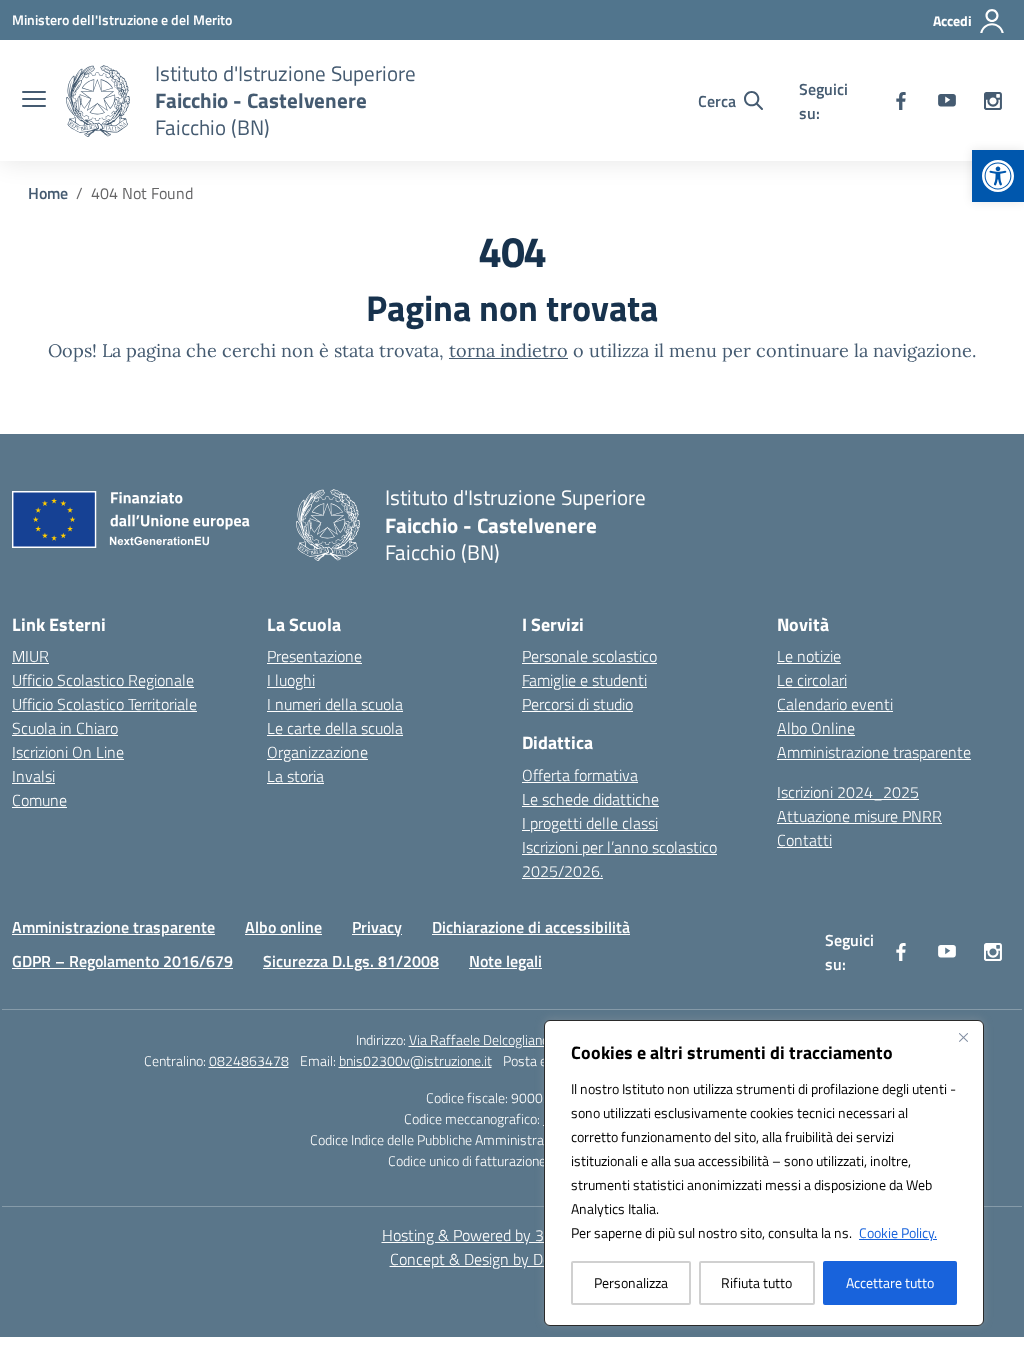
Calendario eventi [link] (835, 704)
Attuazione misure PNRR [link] (859, 816)
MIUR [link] (30, 656)
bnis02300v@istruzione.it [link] (415, 1060)
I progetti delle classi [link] (590, 823)
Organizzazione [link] (317, 752)
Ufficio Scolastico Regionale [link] (103, 680)
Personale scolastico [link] (589, 656)
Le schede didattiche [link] (590, 799)
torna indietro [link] (508, 350)
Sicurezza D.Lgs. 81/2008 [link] (351, 961)
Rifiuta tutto (756, 1282)
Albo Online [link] (816, 728)
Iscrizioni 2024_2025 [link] (848, 792)
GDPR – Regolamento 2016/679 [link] (122, 961)
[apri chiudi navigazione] (34, 101)
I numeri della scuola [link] (335, 704)
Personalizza (631, 1282)
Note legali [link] (505, 961)
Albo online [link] (283, 927)
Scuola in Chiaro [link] (65, 728)
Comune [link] (39, 800)
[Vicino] (963, 1037)
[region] (764, 1173)
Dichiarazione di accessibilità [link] (531, 927)
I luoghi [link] (291, 680)
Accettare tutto (890, 1282)
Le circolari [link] (812, 680)
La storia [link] (295, 776)
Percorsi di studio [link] (577, 704)
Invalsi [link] (33, 776)
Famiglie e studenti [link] (584, 680)
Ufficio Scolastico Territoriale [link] (104, 704)
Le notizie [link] (809, 656)
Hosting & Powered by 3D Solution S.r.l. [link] (512, 1235)
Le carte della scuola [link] (335, 728)
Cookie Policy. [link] (898, 1232)
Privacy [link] (377, 927)
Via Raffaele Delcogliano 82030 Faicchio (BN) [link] (539, 1039)
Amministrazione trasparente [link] (874, 752)
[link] (998, 176)
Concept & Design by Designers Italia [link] (512, 1259)
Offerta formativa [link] (580, 775)
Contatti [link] (804, 840)
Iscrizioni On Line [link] (68, 752)
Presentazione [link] (314, 656)
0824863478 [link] (249, 1060)
